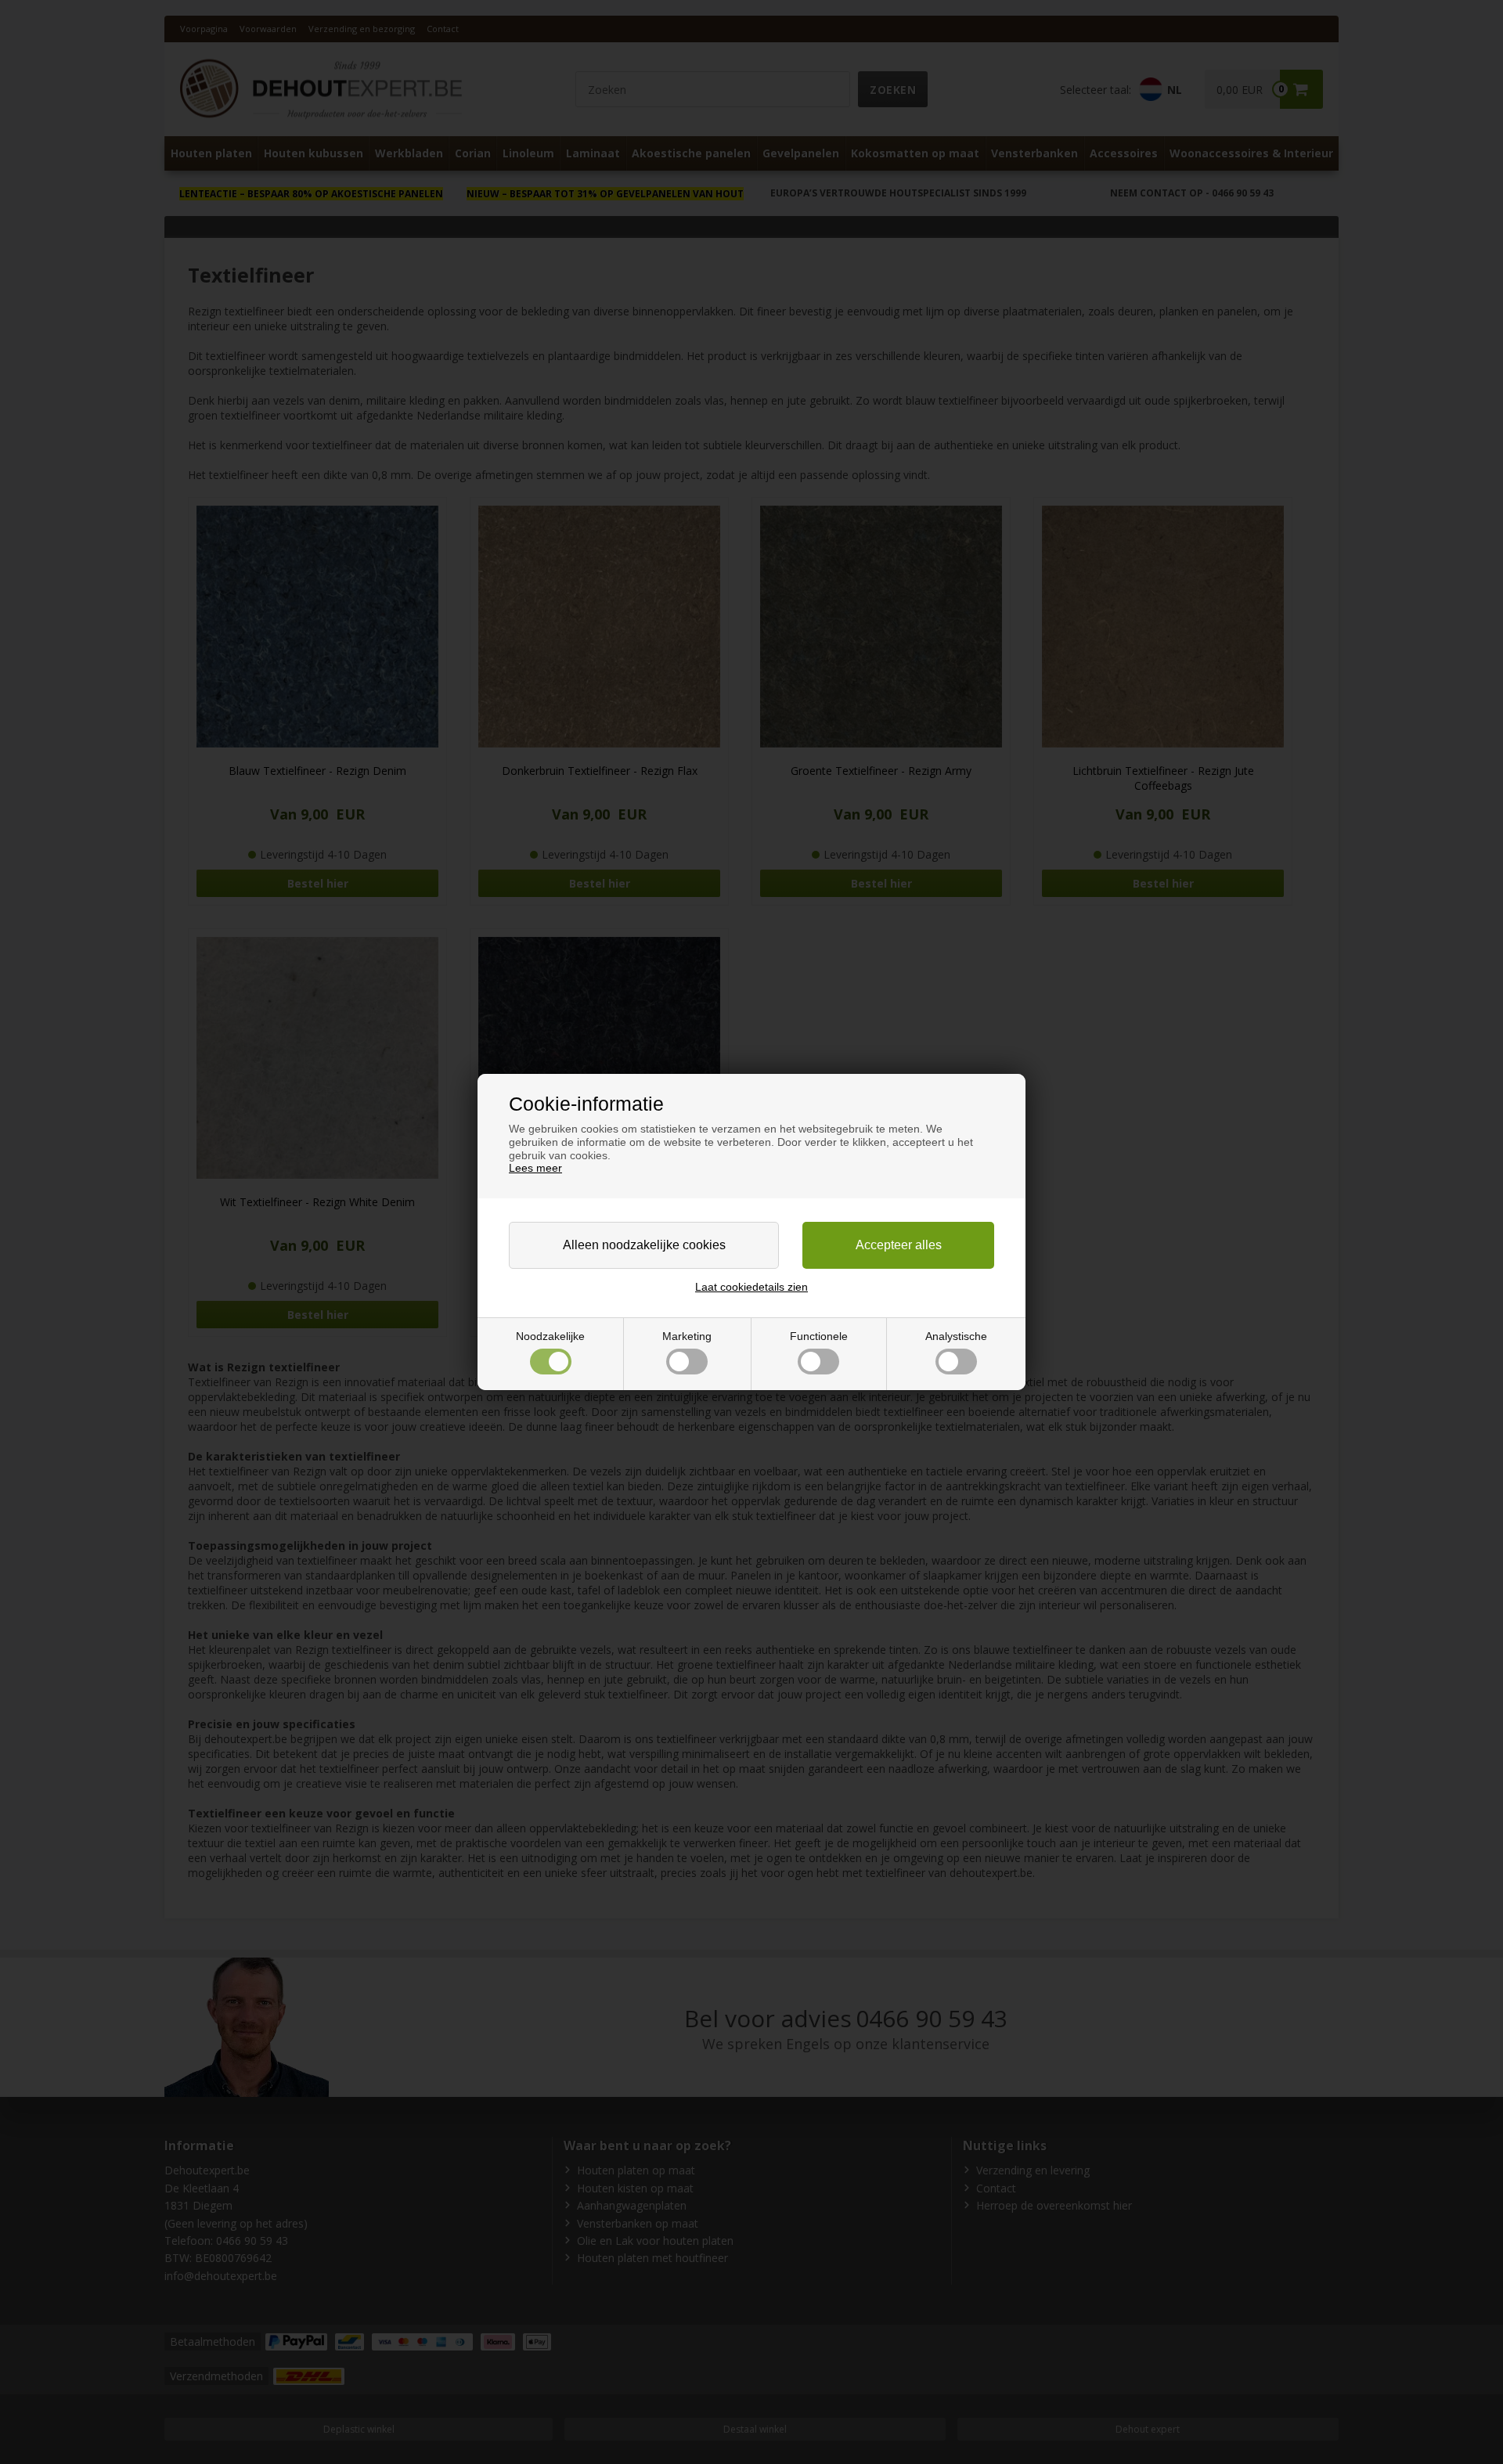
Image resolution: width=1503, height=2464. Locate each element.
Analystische (956, 1336)
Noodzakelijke (550, 1336)
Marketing (687, 1336)
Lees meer (535, 1168)
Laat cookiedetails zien (751, 1287)
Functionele (819, 1336)
